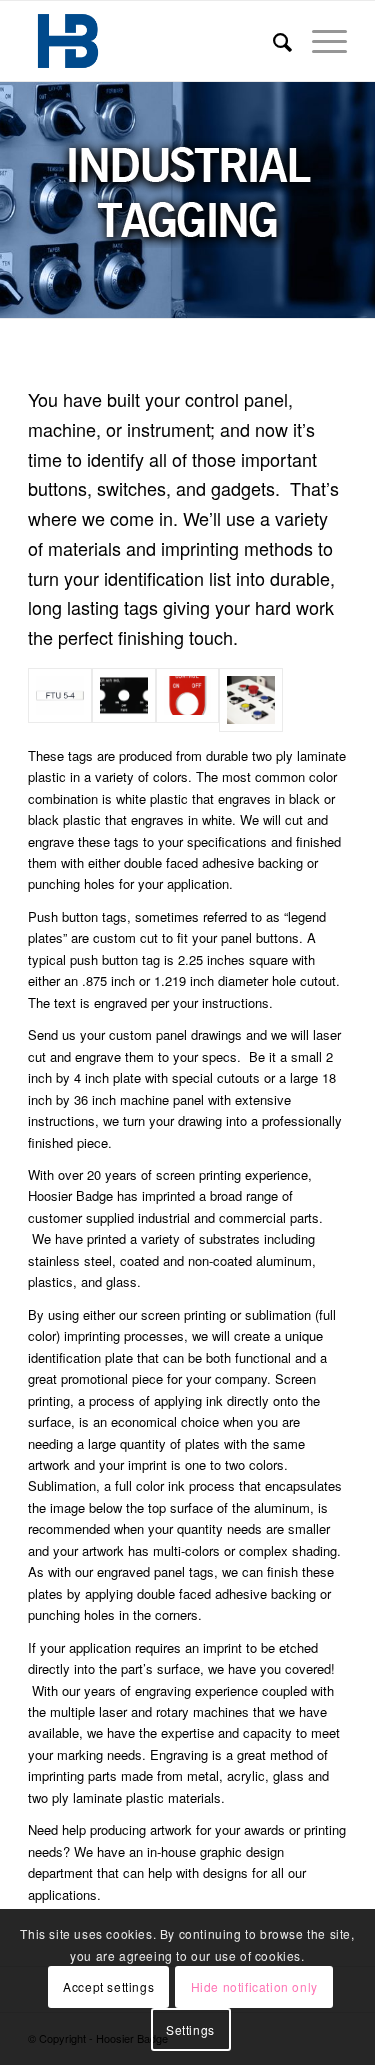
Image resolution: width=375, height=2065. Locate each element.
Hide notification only (254, 1986)
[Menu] (319, 41)
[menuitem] (272, 41)
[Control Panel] (124, 700)
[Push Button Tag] (188, 700)
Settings (190, 2029)
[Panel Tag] (60, 700)
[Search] (272, 41)
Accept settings (108, 1986)
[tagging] (251, 700)
